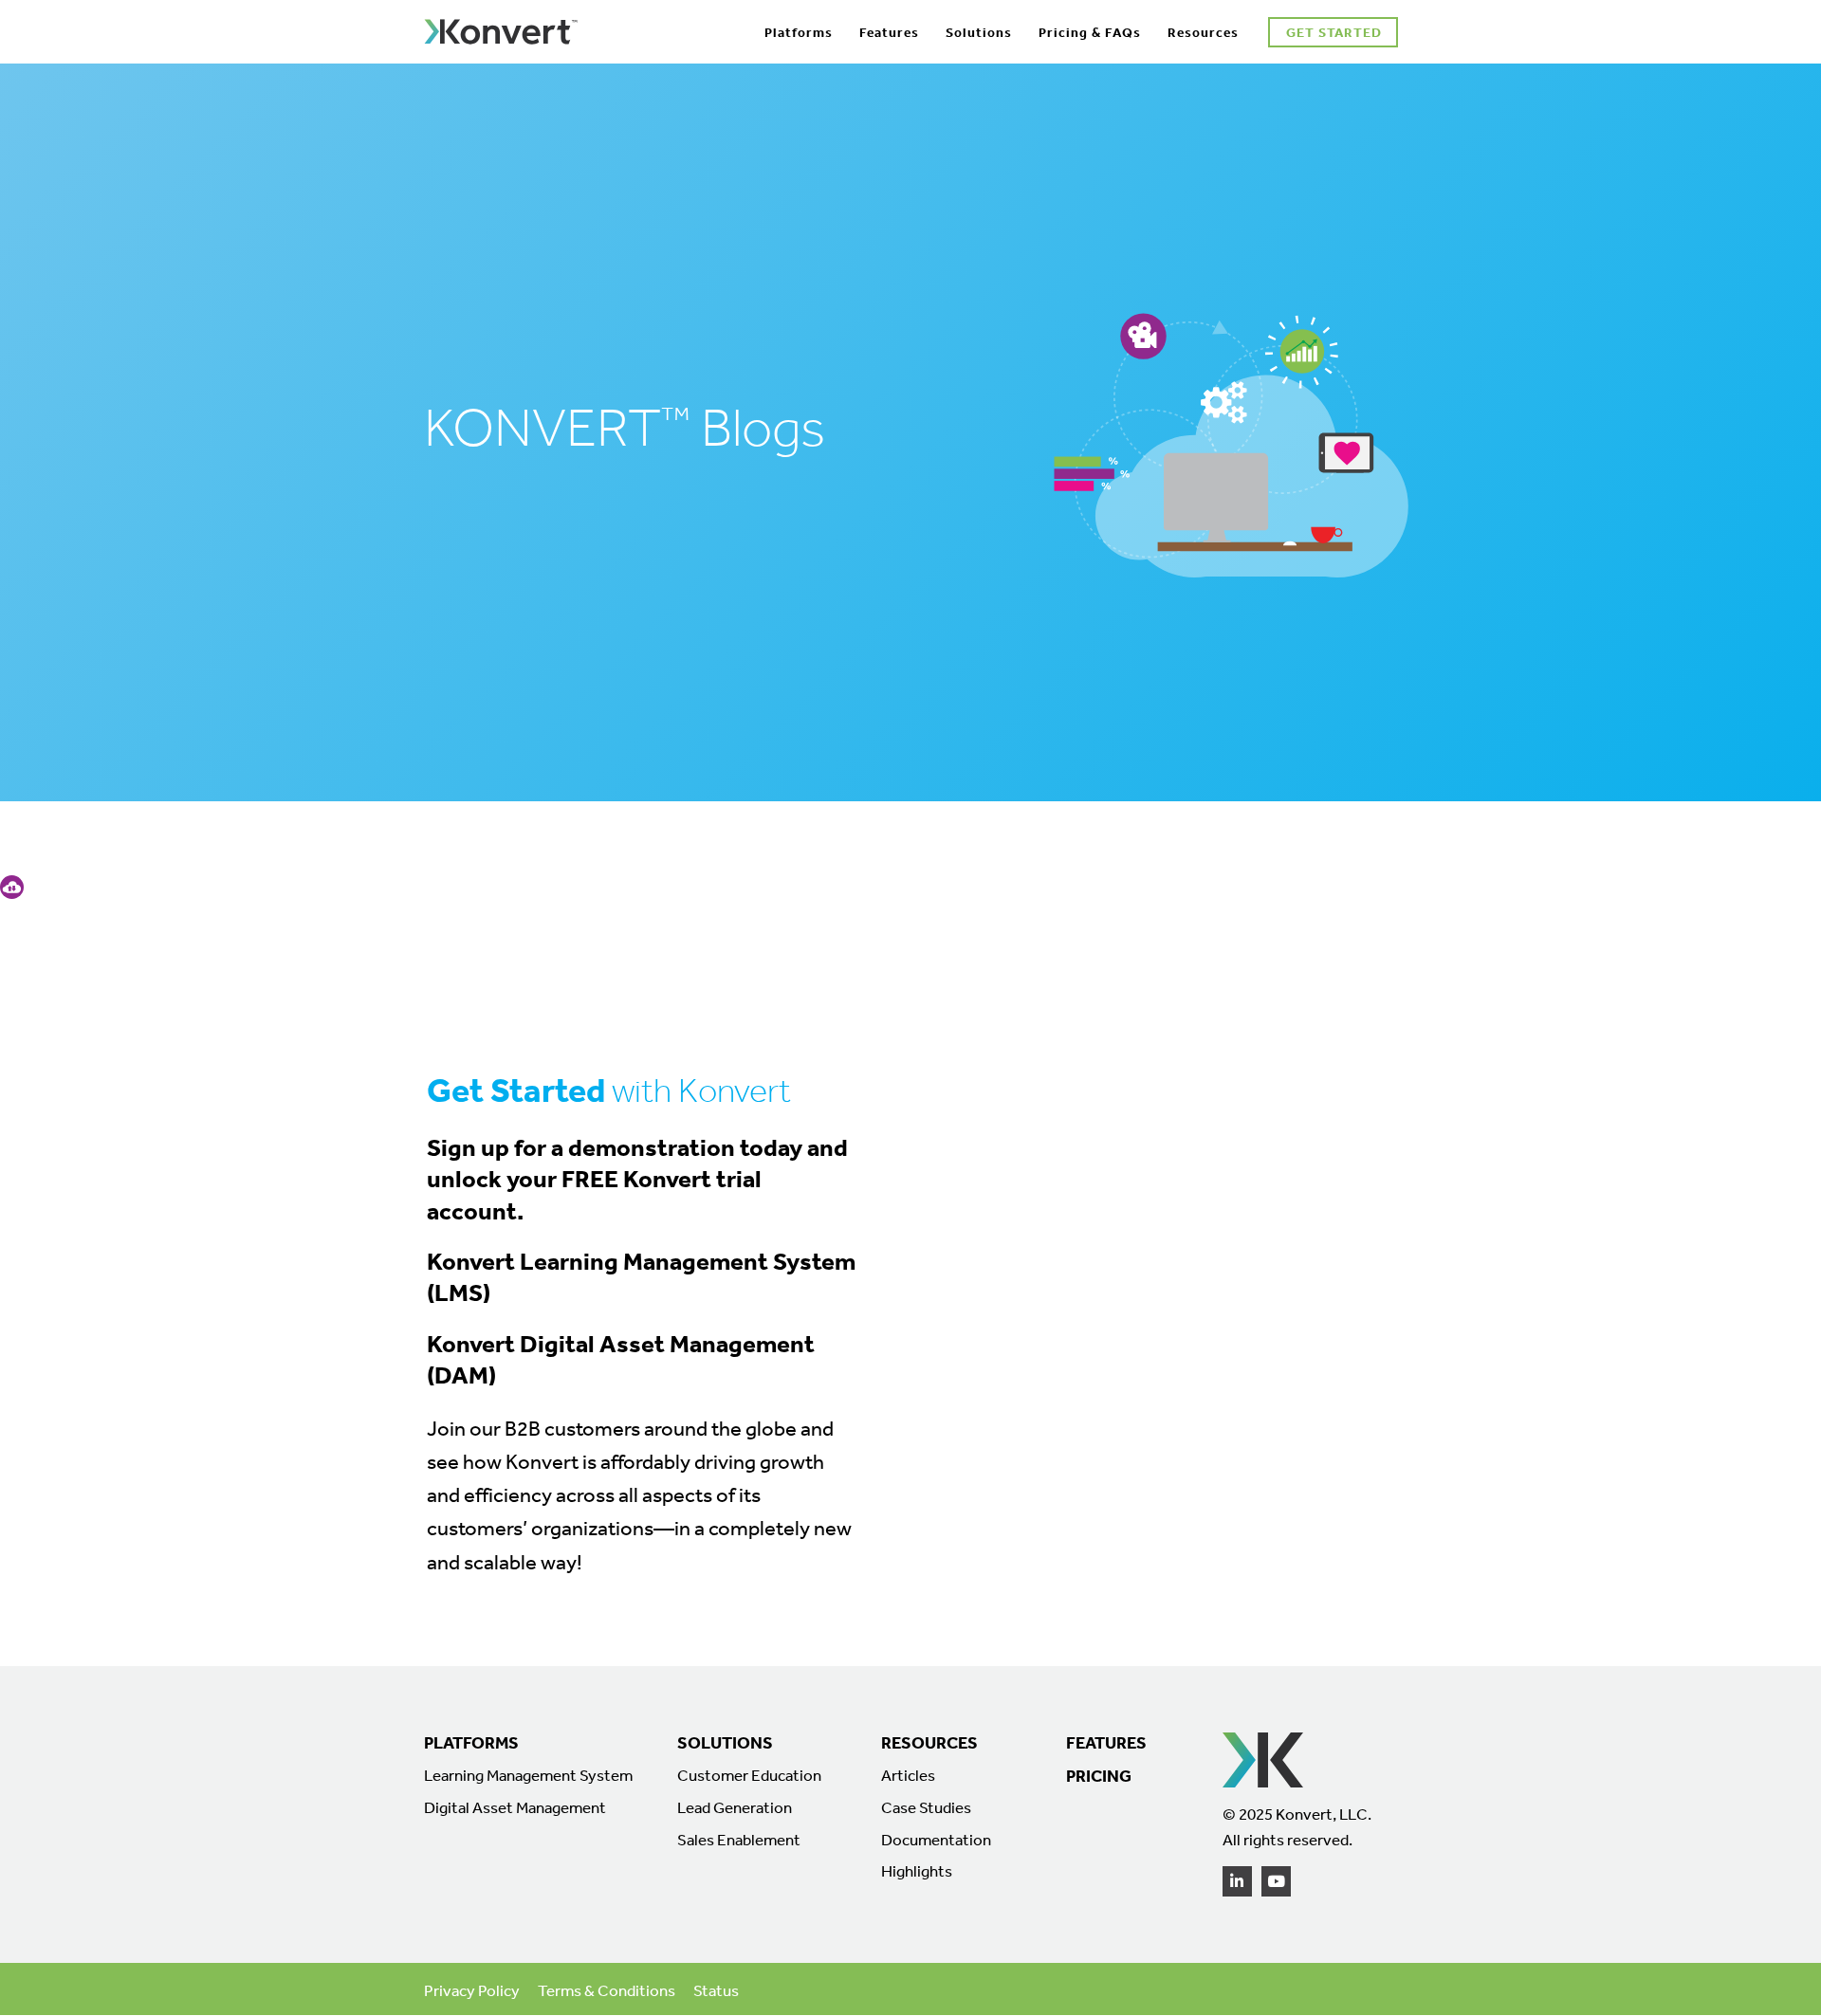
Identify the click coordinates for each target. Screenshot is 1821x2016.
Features (889, 32)
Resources (1203, 32)
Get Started (1334, 32)
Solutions (979, 32)
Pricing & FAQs (1090, 32)
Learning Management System (528, 1775)
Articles (908, 1775)
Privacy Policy (472, 1990)
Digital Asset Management (515, 1807)
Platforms (799, 32)
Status (716, 1990)
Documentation (936, 1840)
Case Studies (926, 1807)
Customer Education (749, 1775)
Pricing (1099, 1776)
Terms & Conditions (607, 1990)
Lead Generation (735, 1807)
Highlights (917, 1871)
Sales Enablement (739, 1840)
